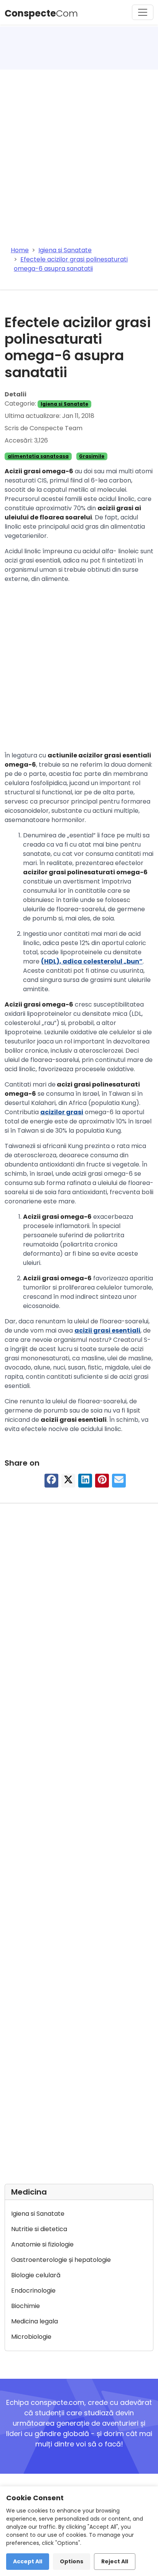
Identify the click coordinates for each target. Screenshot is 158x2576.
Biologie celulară (36, 2275)
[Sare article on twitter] (68, 1482)
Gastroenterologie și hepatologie (61, 2260)
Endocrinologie (33, 2291)
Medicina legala (35, 2321)
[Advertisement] (79, 153)
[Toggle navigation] (143, 12)
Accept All (28, 2561)
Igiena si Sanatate (64, 404)
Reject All (115, 2561)
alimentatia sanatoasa (38, 456)
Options (72, 2561)
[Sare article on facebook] (51, 1482)
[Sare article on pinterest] (102, 1482)
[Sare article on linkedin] (85, 1482)
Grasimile (92, 456)
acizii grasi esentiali (107, 1330)
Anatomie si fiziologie (42, 2244)
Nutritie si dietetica (39, 2229)
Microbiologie (31, 2337)
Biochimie (26, 2306)
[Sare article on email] (119, 1482)
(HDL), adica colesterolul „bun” (92, 961)
